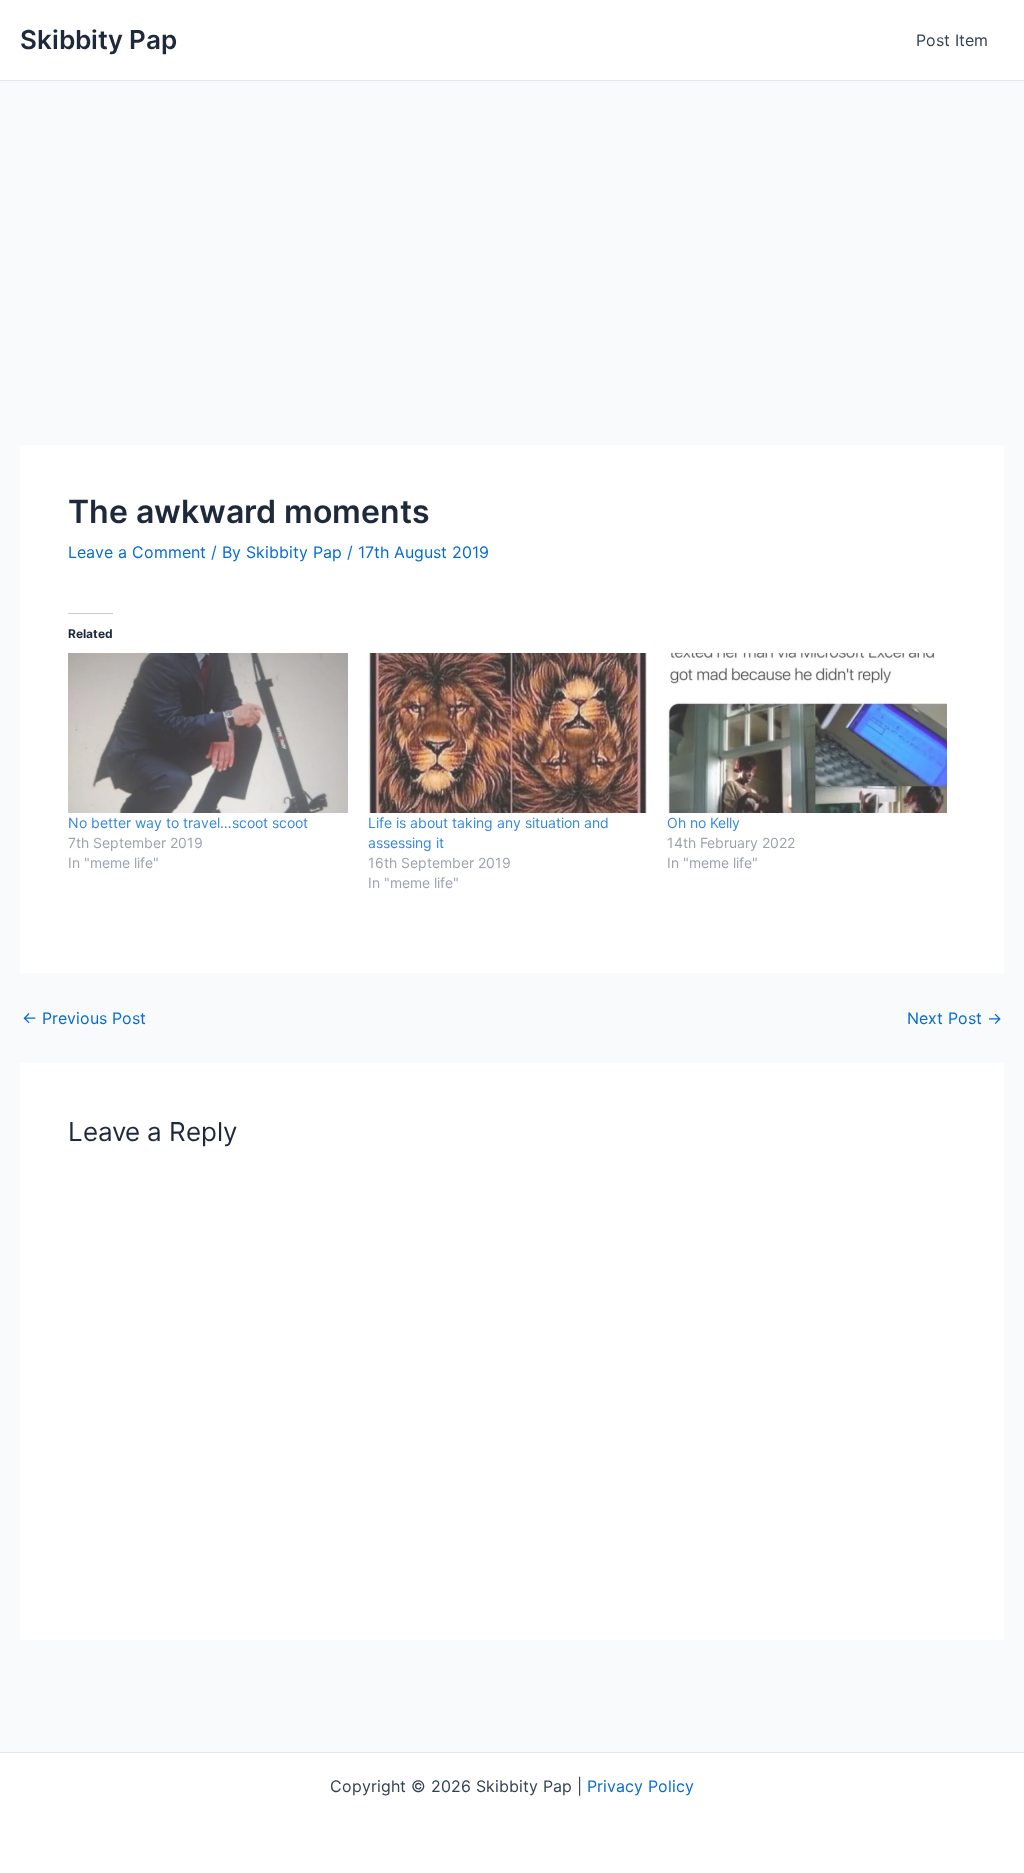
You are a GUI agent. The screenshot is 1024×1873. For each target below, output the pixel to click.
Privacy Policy (640, 1786)
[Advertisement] (512, 231)
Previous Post (84, 1018)
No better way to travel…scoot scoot (188, 822)
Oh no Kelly (703, 822)
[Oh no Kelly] (807, 733)
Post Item (952, 40)
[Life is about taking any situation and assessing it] (508, 733)
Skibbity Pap (98, 39)
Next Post (954, 1018)
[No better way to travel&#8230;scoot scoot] (208, 733)
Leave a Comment (137, 552)
